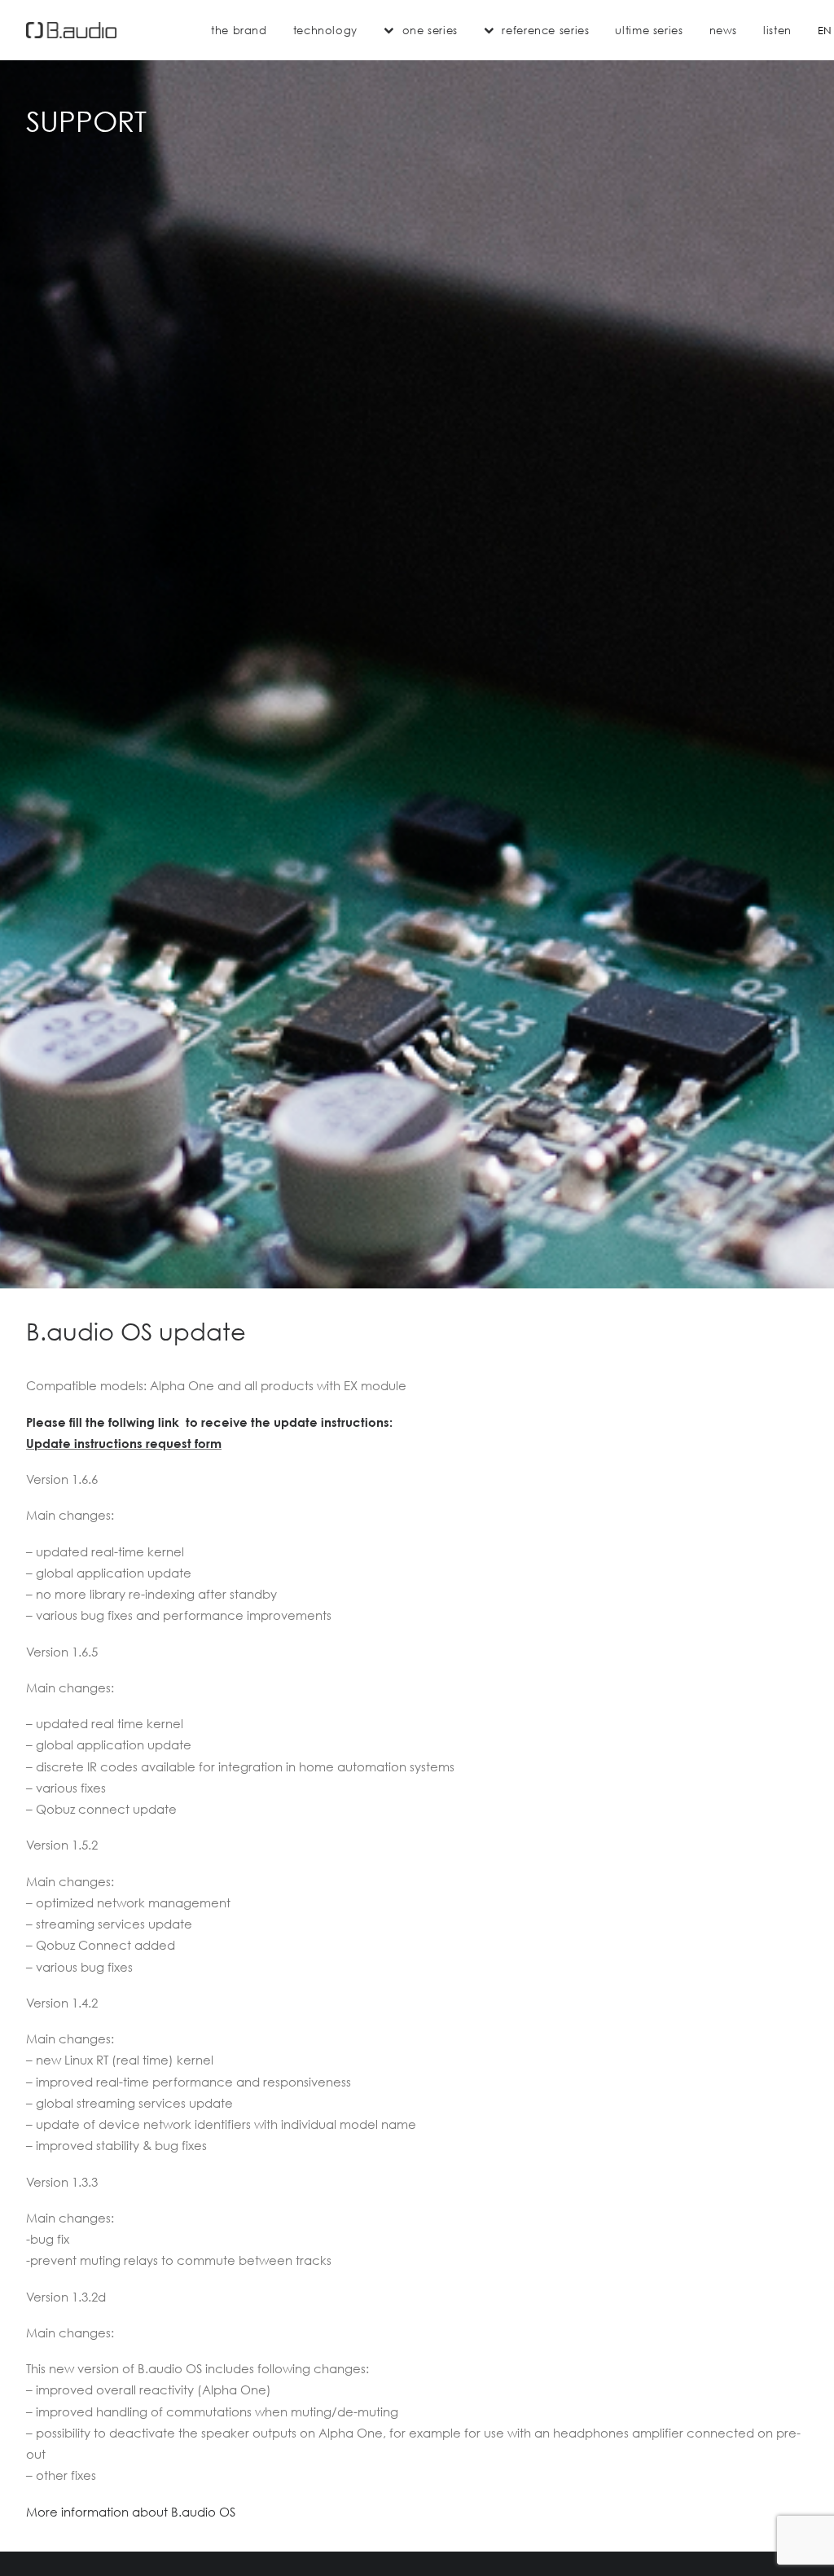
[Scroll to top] (803, 2543)
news (724, 30)
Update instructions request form (124, 1443)
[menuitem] (239, 30)
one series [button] (430, 30)
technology (325, 30)
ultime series (649, 30)
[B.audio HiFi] (71, 30)
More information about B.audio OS (131, 2512)
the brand (239, 30)
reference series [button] (545, 30)
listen (777, 30)
